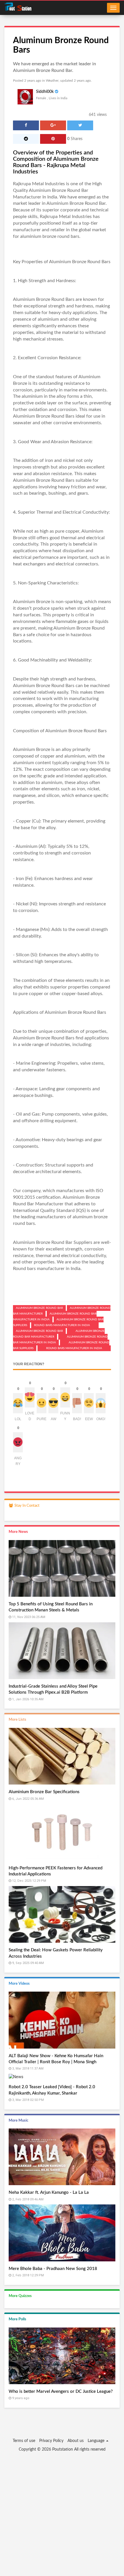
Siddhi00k (45, 92)
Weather (52, 81)
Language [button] (97, 2441)
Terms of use (24, 2441)
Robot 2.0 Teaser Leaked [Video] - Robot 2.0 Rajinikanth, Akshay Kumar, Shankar (52, 2090)
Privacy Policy (51, 2441)
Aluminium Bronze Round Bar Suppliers (53, 1242)
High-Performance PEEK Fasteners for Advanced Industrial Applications (56, 1871)
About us (76, 2441)
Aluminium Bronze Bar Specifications (44, 1792)
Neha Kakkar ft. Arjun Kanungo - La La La (49, 2192)
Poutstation (63, 2449)
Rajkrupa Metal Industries (39, 184)
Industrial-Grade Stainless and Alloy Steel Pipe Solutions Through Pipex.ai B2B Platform (53, 1689)
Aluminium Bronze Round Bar (76, 203)
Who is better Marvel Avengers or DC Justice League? (61, 2392)
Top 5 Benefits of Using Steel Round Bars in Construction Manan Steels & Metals (51, 1607)
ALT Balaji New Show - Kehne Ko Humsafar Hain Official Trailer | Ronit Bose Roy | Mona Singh (56, 2059)
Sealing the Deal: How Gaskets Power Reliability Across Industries (56, 1953)
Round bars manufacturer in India (47, 1269)
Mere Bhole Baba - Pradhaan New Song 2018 (53, 2269)
